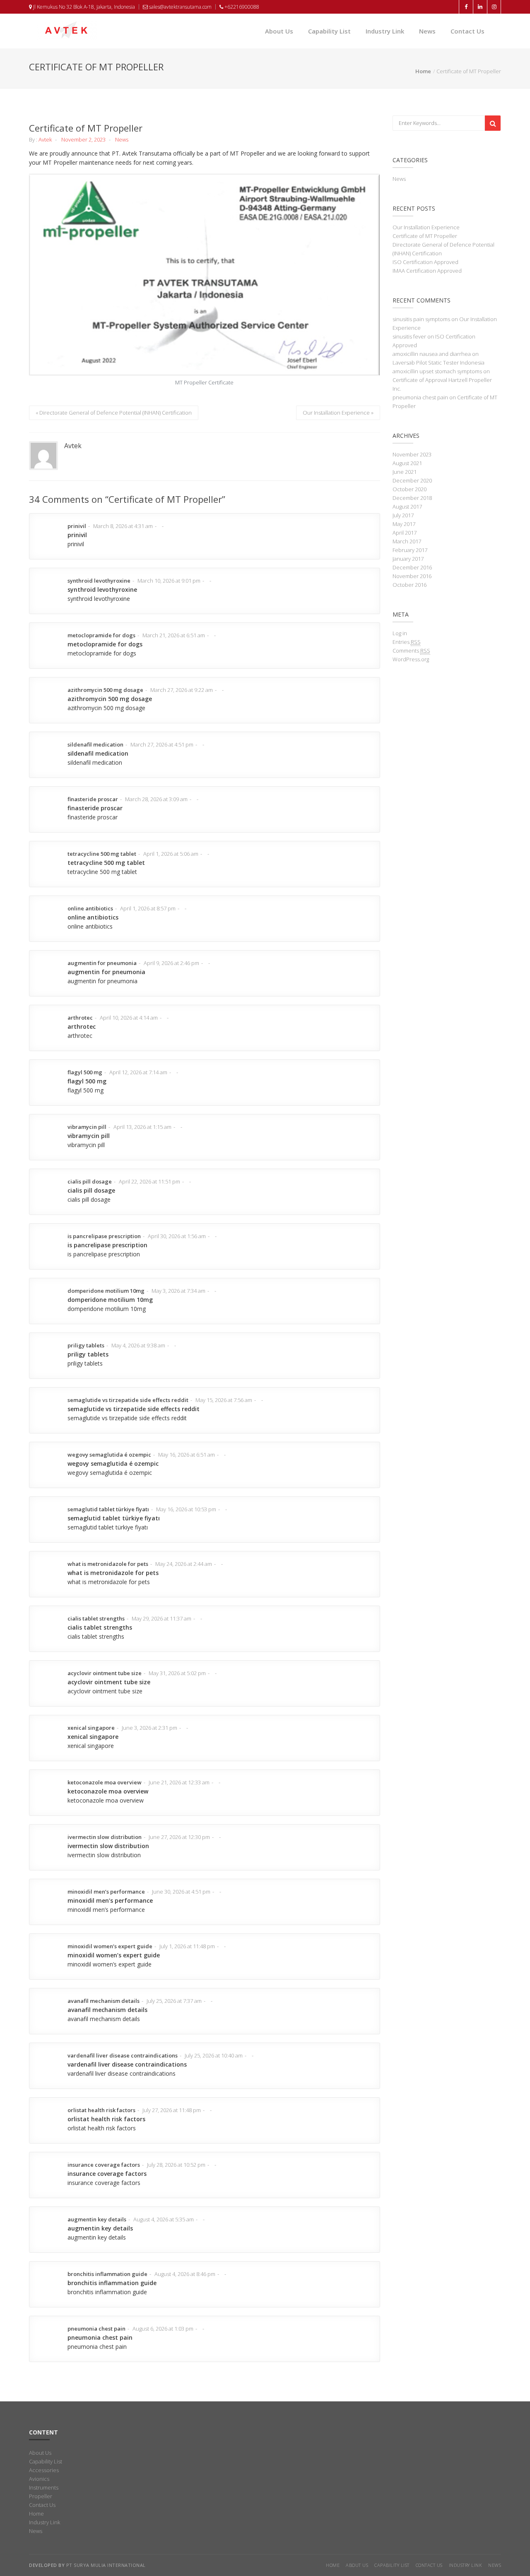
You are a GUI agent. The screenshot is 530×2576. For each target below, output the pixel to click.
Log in (400, 633)
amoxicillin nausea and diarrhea (432, 354)
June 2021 (405, 472)
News (427, 31)
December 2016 (412, 567)
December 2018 (412, 498)
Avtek (45, 139)
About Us (279, 31)
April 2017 (405, 533)
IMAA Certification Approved (427, 271)
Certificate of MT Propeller (425, 236)
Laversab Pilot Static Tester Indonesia (438, 363)
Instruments (44, 2487)
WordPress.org (411, 659)
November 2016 (412, 576)
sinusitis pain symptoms (421, 319)
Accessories (44, 2470)
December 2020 (412, 480)
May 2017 (404, 524)
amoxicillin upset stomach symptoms (437, 371)
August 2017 (407, 507)
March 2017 (407, 541)
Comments (411, 651)
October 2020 (410, 489)
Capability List (329, 31)
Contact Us (467, 31)
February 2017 (410, 550)
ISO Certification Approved (425, 262)
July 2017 (403, 515)
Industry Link (385, 31)
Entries (407, 642)
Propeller (41, 2496)
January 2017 (408, 559)
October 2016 (410, 585)
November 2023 (412, 454)
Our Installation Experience (426, 227)
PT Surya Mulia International (106, 2565)
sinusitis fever (409, 336)
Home (423, 71)
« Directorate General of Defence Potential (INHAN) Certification (114, 413)
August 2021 (407, 463)
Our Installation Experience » (338, 413)
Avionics (39, 2479)
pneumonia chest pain (420, 397)
